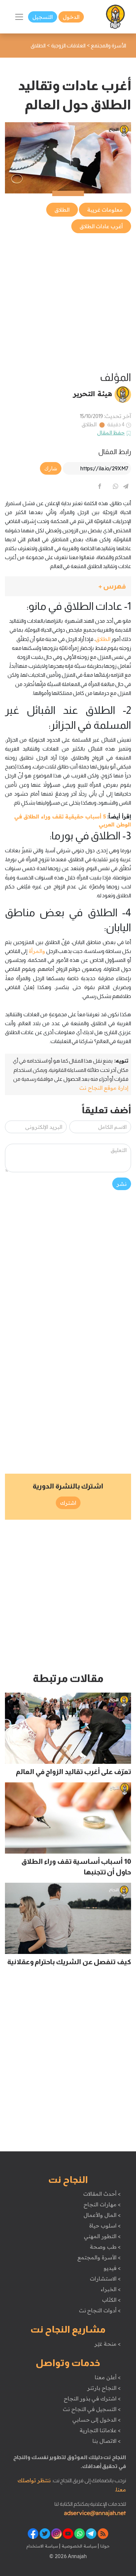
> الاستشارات (105, 2279)
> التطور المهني (102, 2236)
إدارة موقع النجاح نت (104, 1088)
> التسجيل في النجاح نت (92, 2409)
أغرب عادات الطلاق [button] (101, 226)
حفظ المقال (111, 433)
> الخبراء (111, 2289)
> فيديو (112, 2268)
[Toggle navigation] (19, 17)
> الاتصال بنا (106, 2441)
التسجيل (43, 17)
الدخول (71, 17)
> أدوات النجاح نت (100, 2310)
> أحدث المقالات (102, 2194)
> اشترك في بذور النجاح (92, 2398)
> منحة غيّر (107, 2344)
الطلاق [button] (62, 210)
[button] (68, 586)
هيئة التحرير (93, 394)
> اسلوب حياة (105, 2226)
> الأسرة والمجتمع (99, 2257)
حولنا (104, 2546)
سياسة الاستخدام (42, 2546)
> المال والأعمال (102, 2215)
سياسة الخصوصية (78, 2546)
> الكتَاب (111, 2300)
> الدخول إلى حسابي (97, 2420)
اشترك (68, 1503)
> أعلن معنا (108, 2377)
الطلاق (89, 424)
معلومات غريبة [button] (105, 210)
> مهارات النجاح (102, 2204)
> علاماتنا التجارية (100, 2430)
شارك (51, 468)
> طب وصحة (105, 2247)
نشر (122, 1184)
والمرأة (36, 951)
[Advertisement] (68, 303)
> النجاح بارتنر (104, 2388)
